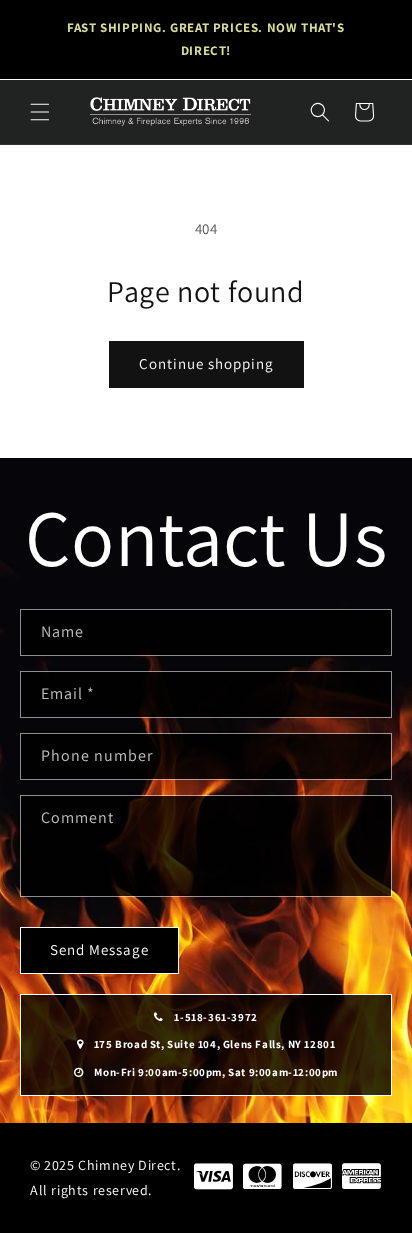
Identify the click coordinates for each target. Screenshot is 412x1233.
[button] (40, 112)
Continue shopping (206, 363)
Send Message (99, 949)
